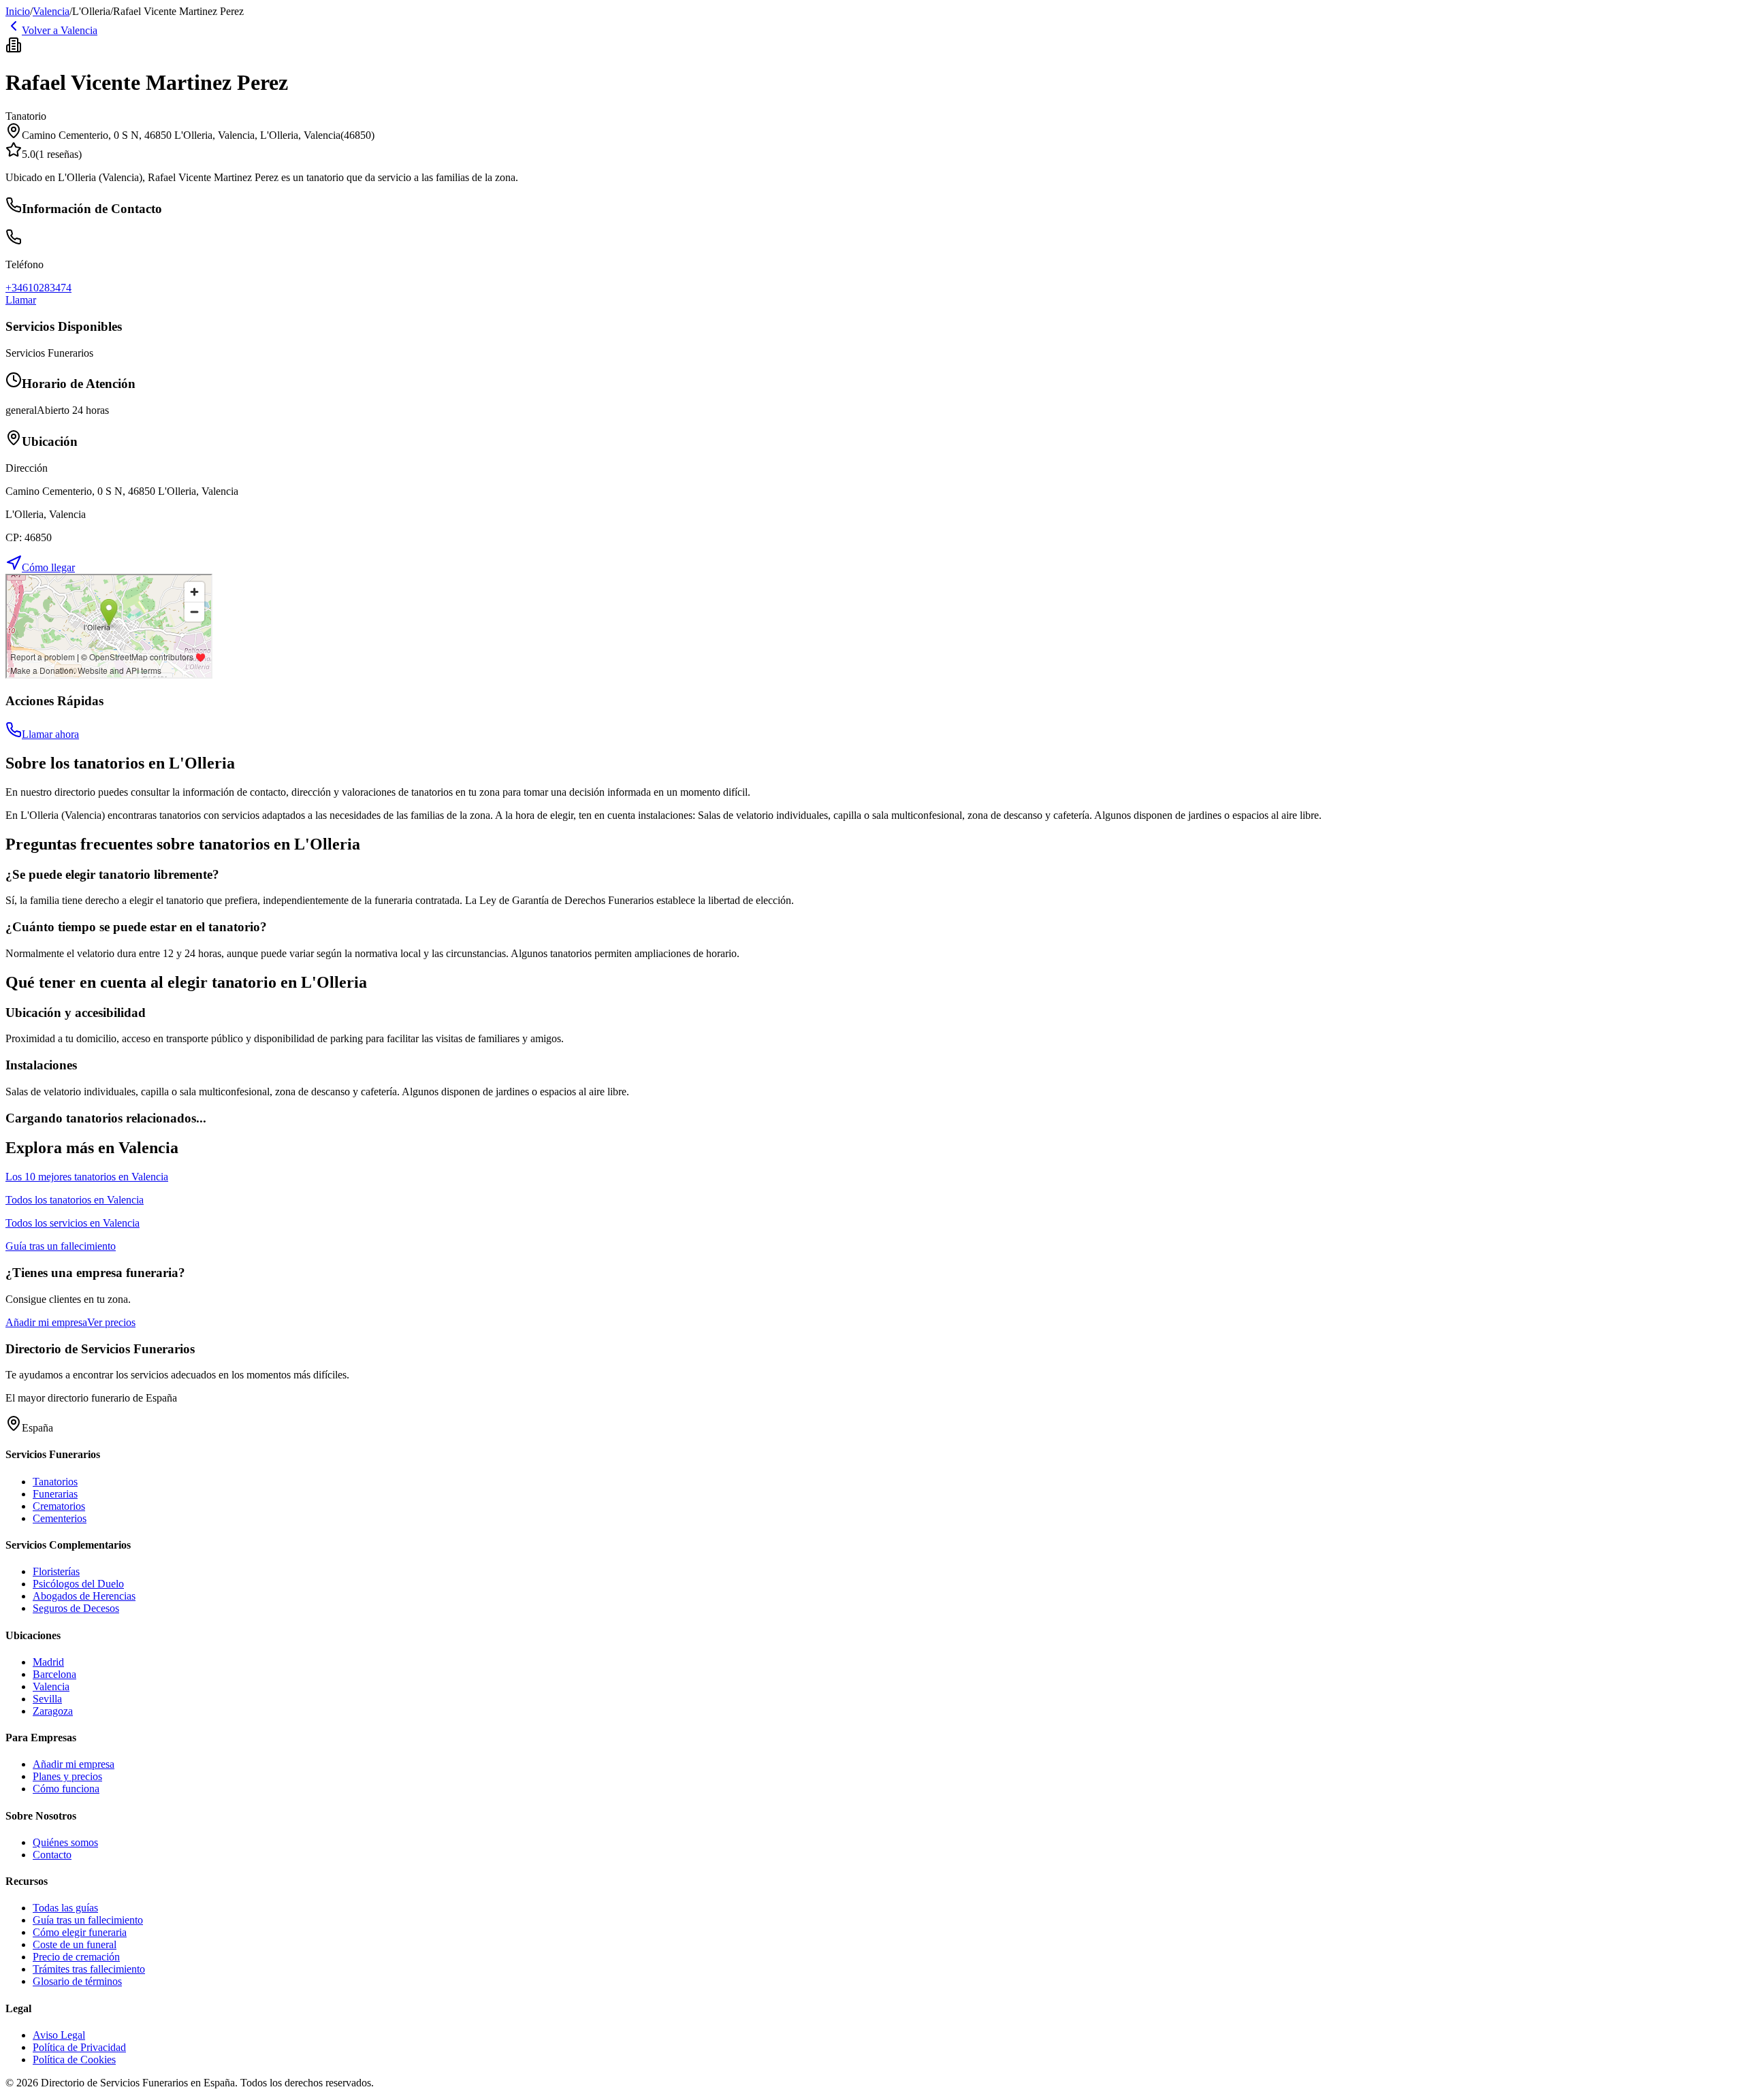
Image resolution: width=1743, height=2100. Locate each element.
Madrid (48, 1662)
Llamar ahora (50, 734)
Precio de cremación (76, 1957)
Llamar (21, 300)
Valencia (51, 11)
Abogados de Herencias (84, 1596)
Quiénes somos (65, 1842)
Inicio (18, 11)
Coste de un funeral (75, 1944)
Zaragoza (53, 1711)
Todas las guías (65, 1908)
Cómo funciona (66, 1789)
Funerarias (55, 1494)
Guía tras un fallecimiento (88, 1920)
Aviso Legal (59, 2035)
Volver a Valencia (60, 30)
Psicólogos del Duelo (78, 1584)
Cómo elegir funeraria (80, 1932)
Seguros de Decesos (76, 1608)
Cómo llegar (48, 567)
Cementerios (60, 1518)
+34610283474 (38, 288)
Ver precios (111, 1322)
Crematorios (59, 1506)
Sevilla (47, 1699)
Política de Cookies (74, 2059)
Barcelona (54, 1674)
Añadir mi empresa (46, 1322)
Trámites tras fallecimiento (89, 1969)
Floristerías (56, 1571)
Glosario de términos (77, 1981)
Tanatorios (55, 1482)
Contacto (52, 1855)
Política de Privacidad (79, 2047)
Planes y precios (67, 1776)
